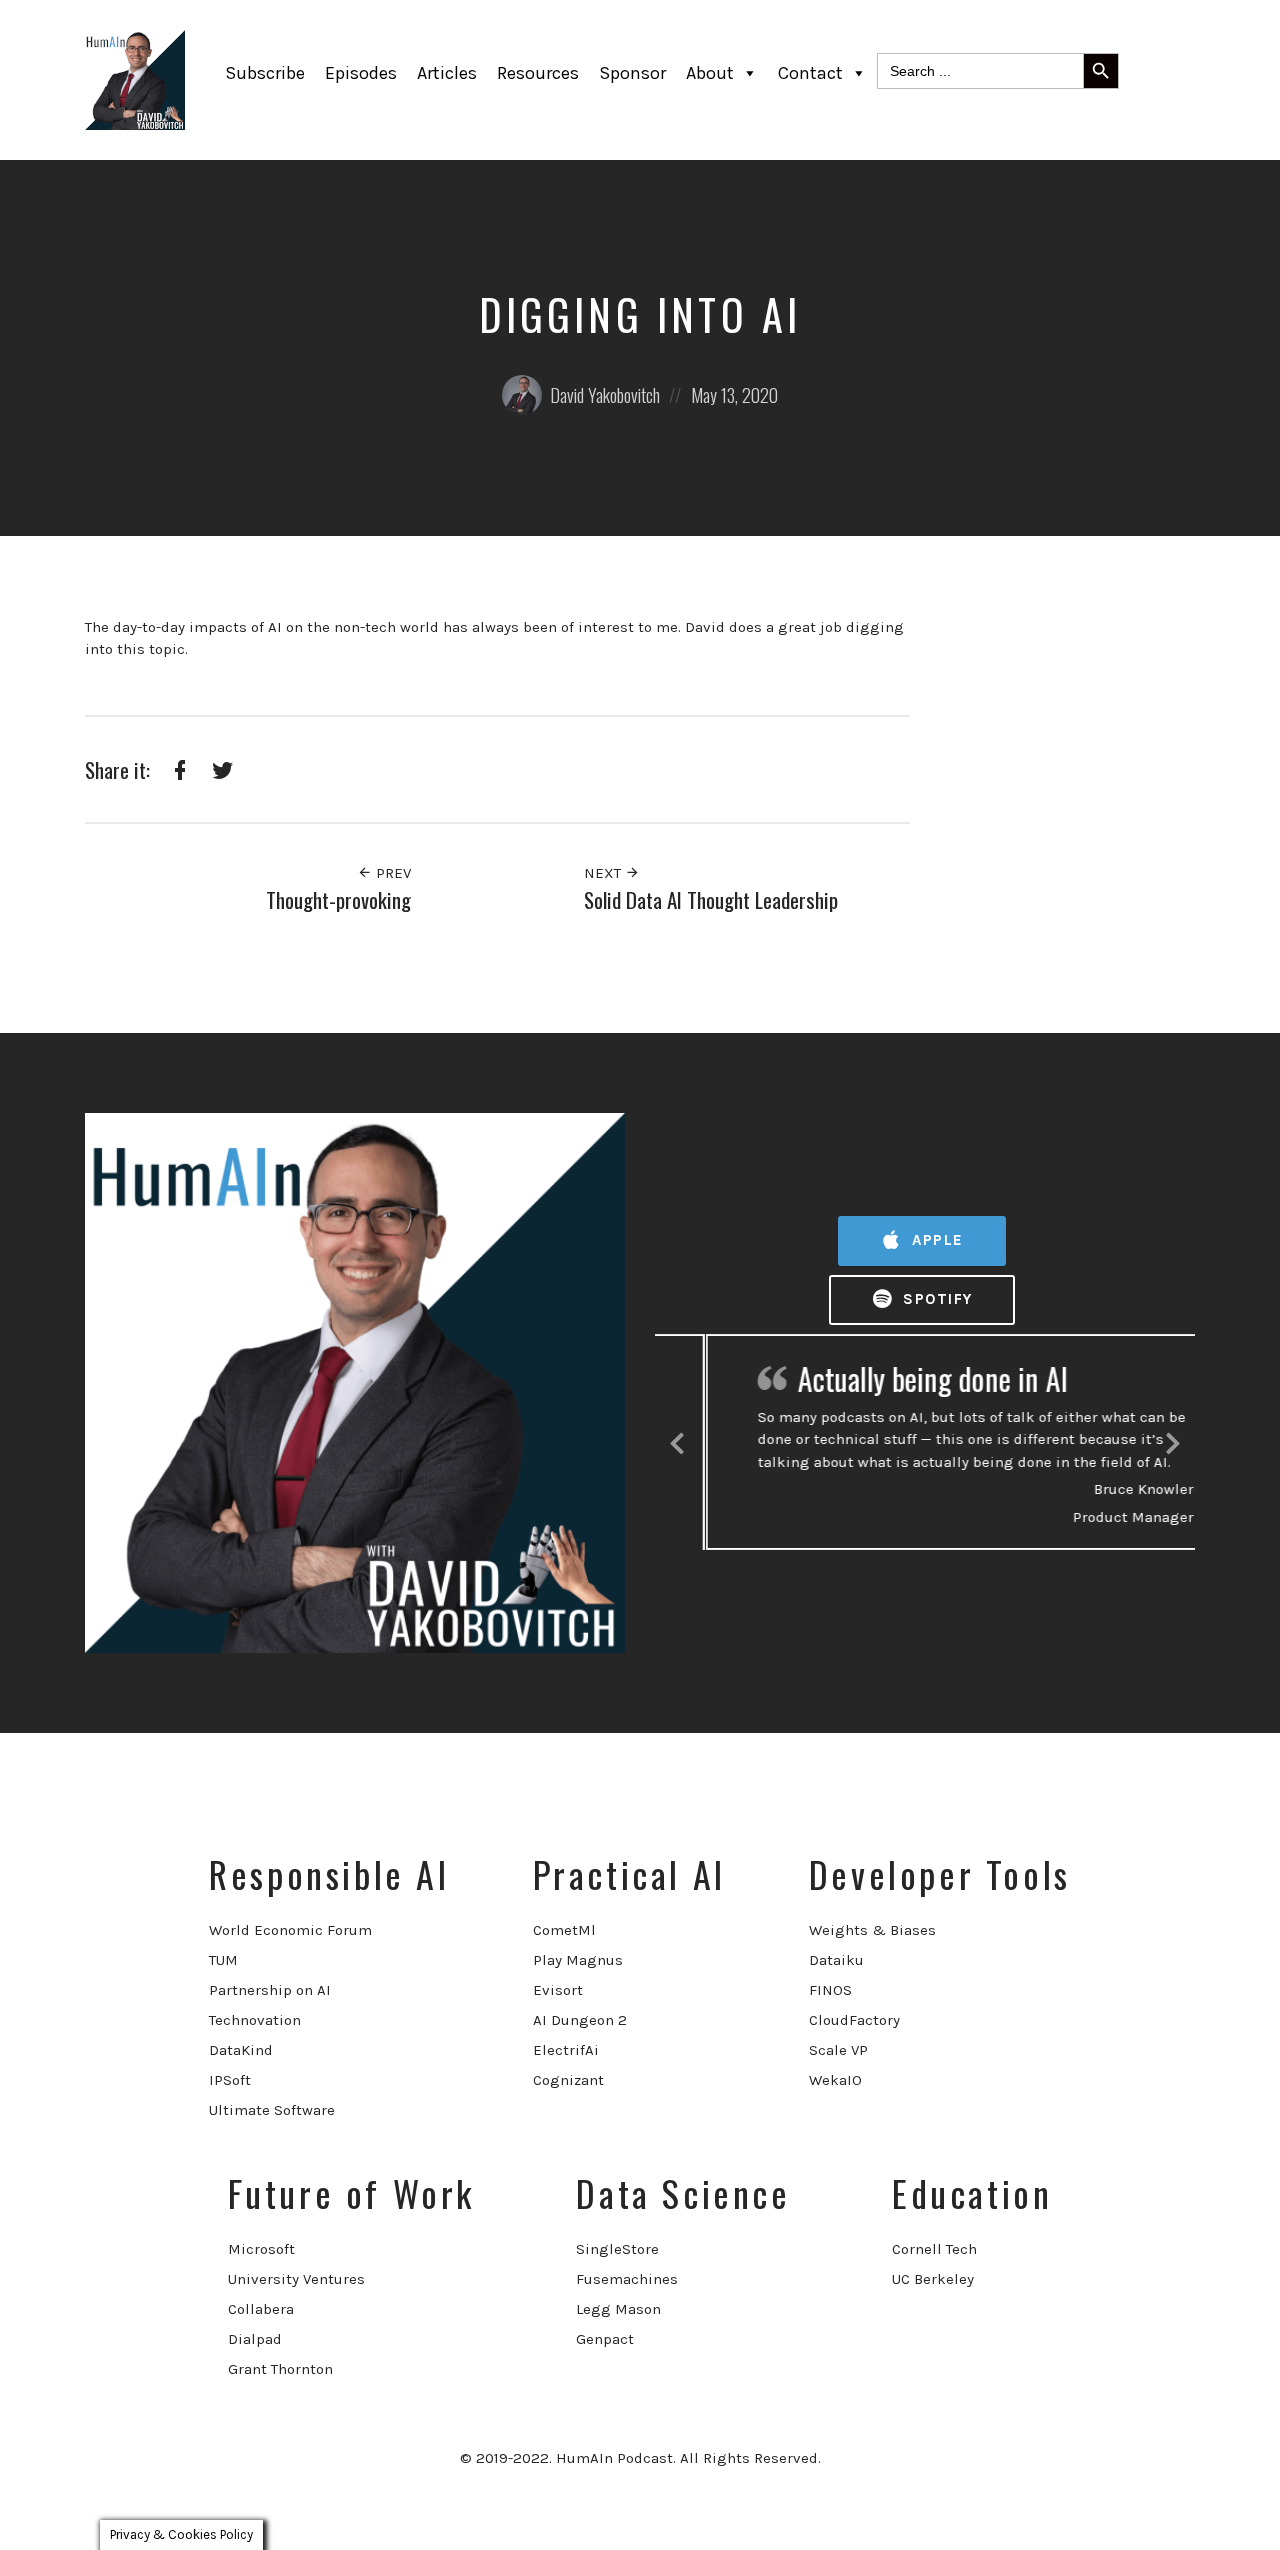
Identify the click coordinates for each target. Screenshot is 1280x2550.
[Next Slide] (1173, 1440)
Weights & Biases (872, 1930)
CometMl (564, 1930)
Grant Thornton (280, 2369)
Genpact (605, 2339)
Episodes (361, 73)
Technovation (255, 2020)
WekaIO (835, 2080)
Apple (935, 1240)
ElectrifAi (566, 2050)
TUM (223, 1960)
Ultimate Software (272, 2110)
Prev (391, 873)
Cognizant (568, 2080)
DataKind (241, 2050)
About (710, 73)
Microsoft (261, 2249)
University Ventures (296, 2279)
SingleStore (617, 2249)
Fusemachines (627, 2279)
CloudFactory (854, 2020)
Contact (810, 73)
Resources (538, 73)
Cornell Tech (934, 2249)
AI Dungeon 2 (580, 2020)
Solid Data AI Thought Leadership (711, 899)
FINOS (830, 1990)
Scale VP (838, 2050)
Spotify (935, 1299)
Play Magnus (578, 1960)
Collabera (261, 2309)
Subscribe (265, 73)
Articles (447, 73)
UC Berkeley (933, 2279)
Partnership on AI (270, 1990)
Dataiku (836, 1960)
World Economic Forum (290, 1930)
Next (604, 873)
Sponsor (632, 73)
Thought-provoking (338, 899)
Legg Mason (618, 2309)
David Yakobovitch (605, 395)
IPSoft (230, 2080)
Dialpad (255, 2339)
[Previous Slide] (677, 1440)
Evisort (558, 1990)
